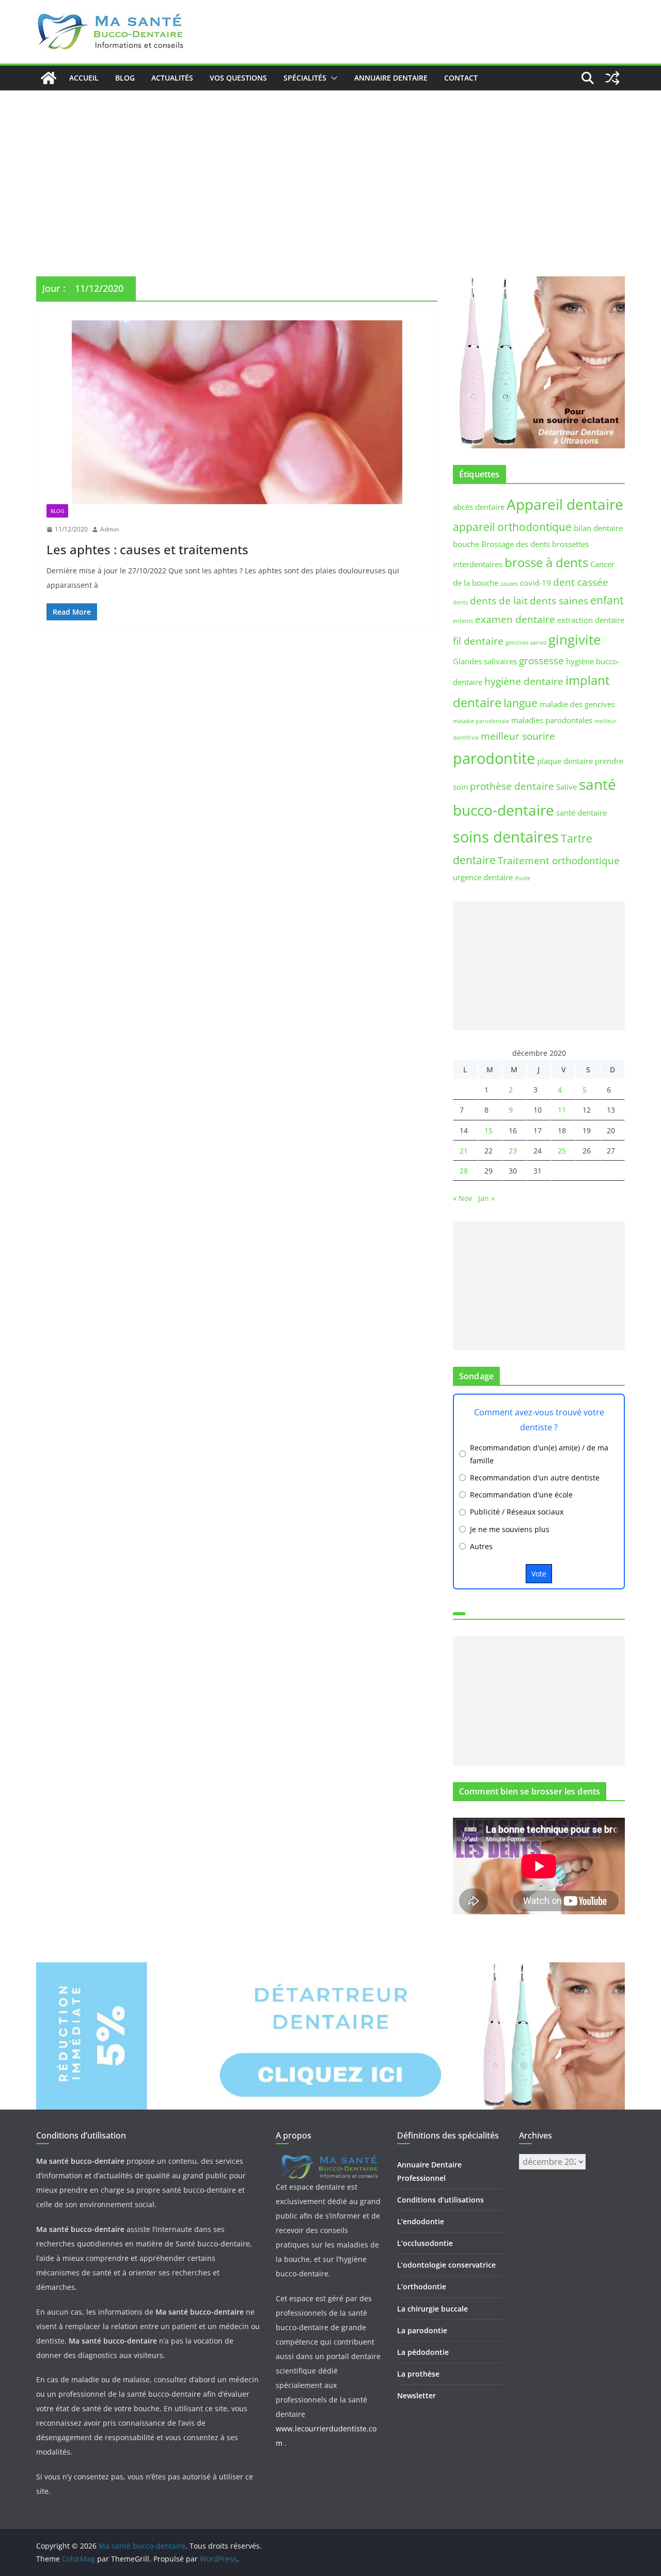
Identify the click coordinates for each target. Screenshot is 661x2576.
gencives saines (526, 643)
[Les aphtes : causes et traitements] (237, 412)
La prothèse (418, 2374)
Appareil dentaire (565, 504)
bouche (466, 544)
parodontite (494, 758)
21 (464, 1151)
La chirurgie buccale (432, 2309)
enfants (463, 621)
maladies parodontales (552, 720)
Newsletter (416, 2395)
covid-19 (536, 583)
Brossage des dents (516, 544)
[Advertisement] (330, 168)
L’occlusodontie (425, 2243)
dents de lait (499, 600)
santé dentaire (581, 813)
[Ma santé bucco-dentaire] (49, 78)
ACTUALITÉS (172, 78)
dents (460, 602)
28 (464, 1171)
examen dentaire (515, 619)
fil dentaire (478, 641)
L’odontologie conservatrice (446, 2265)
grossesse (541, 660)
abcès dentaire (479, 507)
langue (521, 703)
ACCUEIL (84, 78)
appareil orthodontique (512, 527)
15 (489, 1130)
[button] (332, 78)
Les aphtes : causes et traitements (147, 549)
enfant (607, 600)
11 (562, 1110)
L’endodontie (421, 2221)
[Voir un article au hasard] (612, 78)
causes (509, 584)
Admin (109, 529)
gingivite (575, 639)
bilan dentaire (598, 528)
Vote (539, 1574)
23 (513, 1151)
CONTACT (461, 78)
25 (562, 1151)
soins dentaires (506, 837)
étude (523, 878)
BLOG (125, 78)
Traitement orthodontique (559, 860)
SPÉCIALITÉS (305, 78)
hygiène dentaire (524, 681)
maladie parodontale (481, 721)
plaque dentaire (565, 761)
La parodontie (422, 2330)
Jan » (486, 1198)
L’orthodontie (422, 2286)
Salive (566, 787)
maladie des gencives (577, 704)
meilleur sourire (518, 736)
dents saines (559, 600)
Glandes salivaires (485, 661)
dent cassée (581, 582)
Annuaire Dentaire (391, 78)
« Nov (462, 1198)
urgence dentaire (483, 877)
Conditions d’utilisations (440, 2200)
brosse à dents (546, 562)
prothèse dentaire (512, 786)
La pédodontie (423, 2352)
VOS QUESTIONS (238, 78)
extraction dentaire (591, 620)
